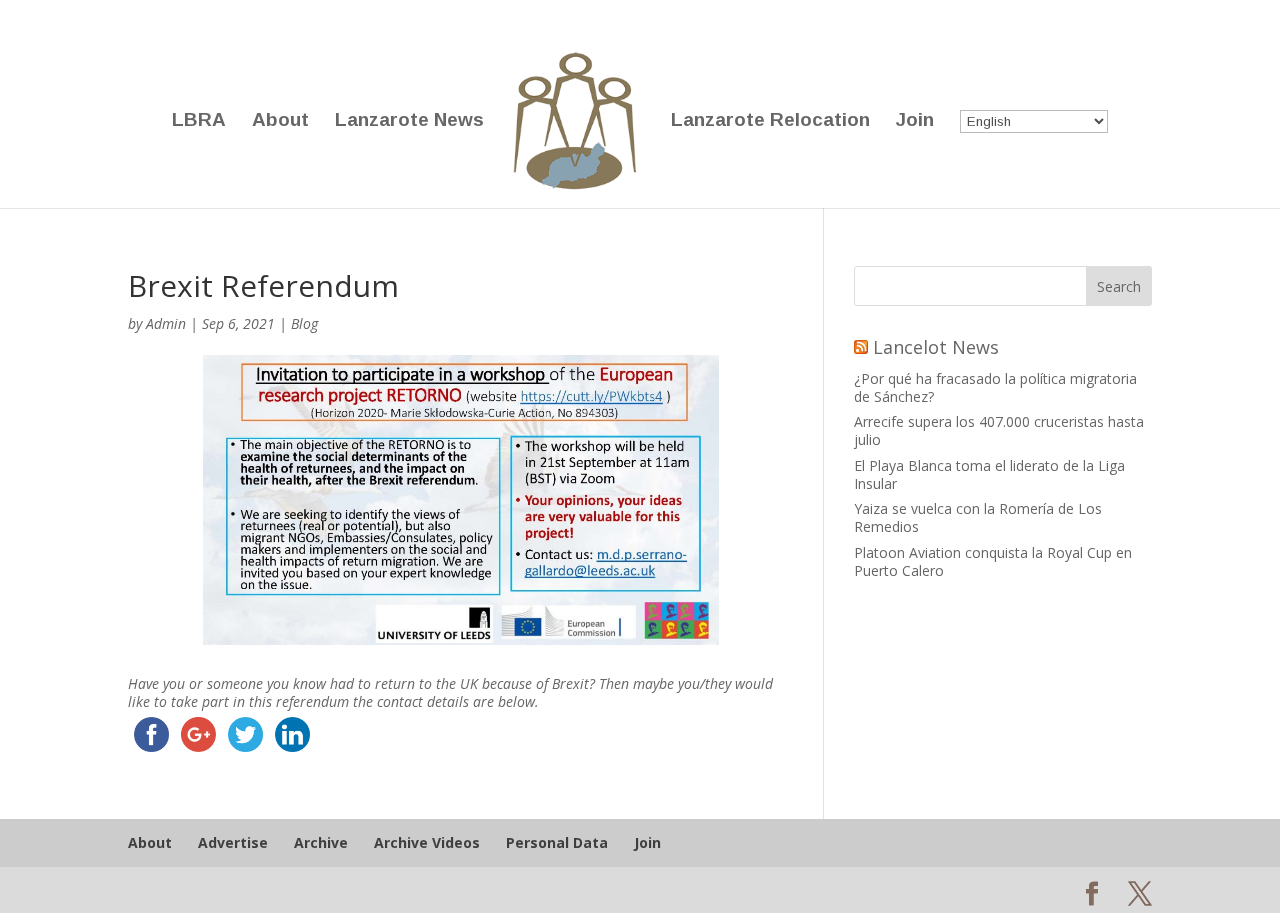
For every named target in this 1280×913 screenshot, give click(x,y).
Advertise (233, 842)
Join (915, 121)
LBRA (199, 121)
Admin (166, 323)
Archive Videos (427, 842)
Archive (321, 842)
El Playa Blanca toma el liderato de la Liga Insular (989, 474)
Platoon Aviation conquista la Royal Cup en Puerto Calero (993, 561)
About (280, 121)
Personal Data (557, 842)
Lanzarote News (409, 121)
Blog (304, 323)
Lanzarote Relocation (770, 121)
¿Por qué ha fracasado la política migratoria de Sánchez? (995, 387)
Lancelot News (936, 347)
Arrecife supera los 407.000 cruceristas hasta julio (999, 430)
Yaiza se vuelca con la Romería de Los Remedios (978, 517)
